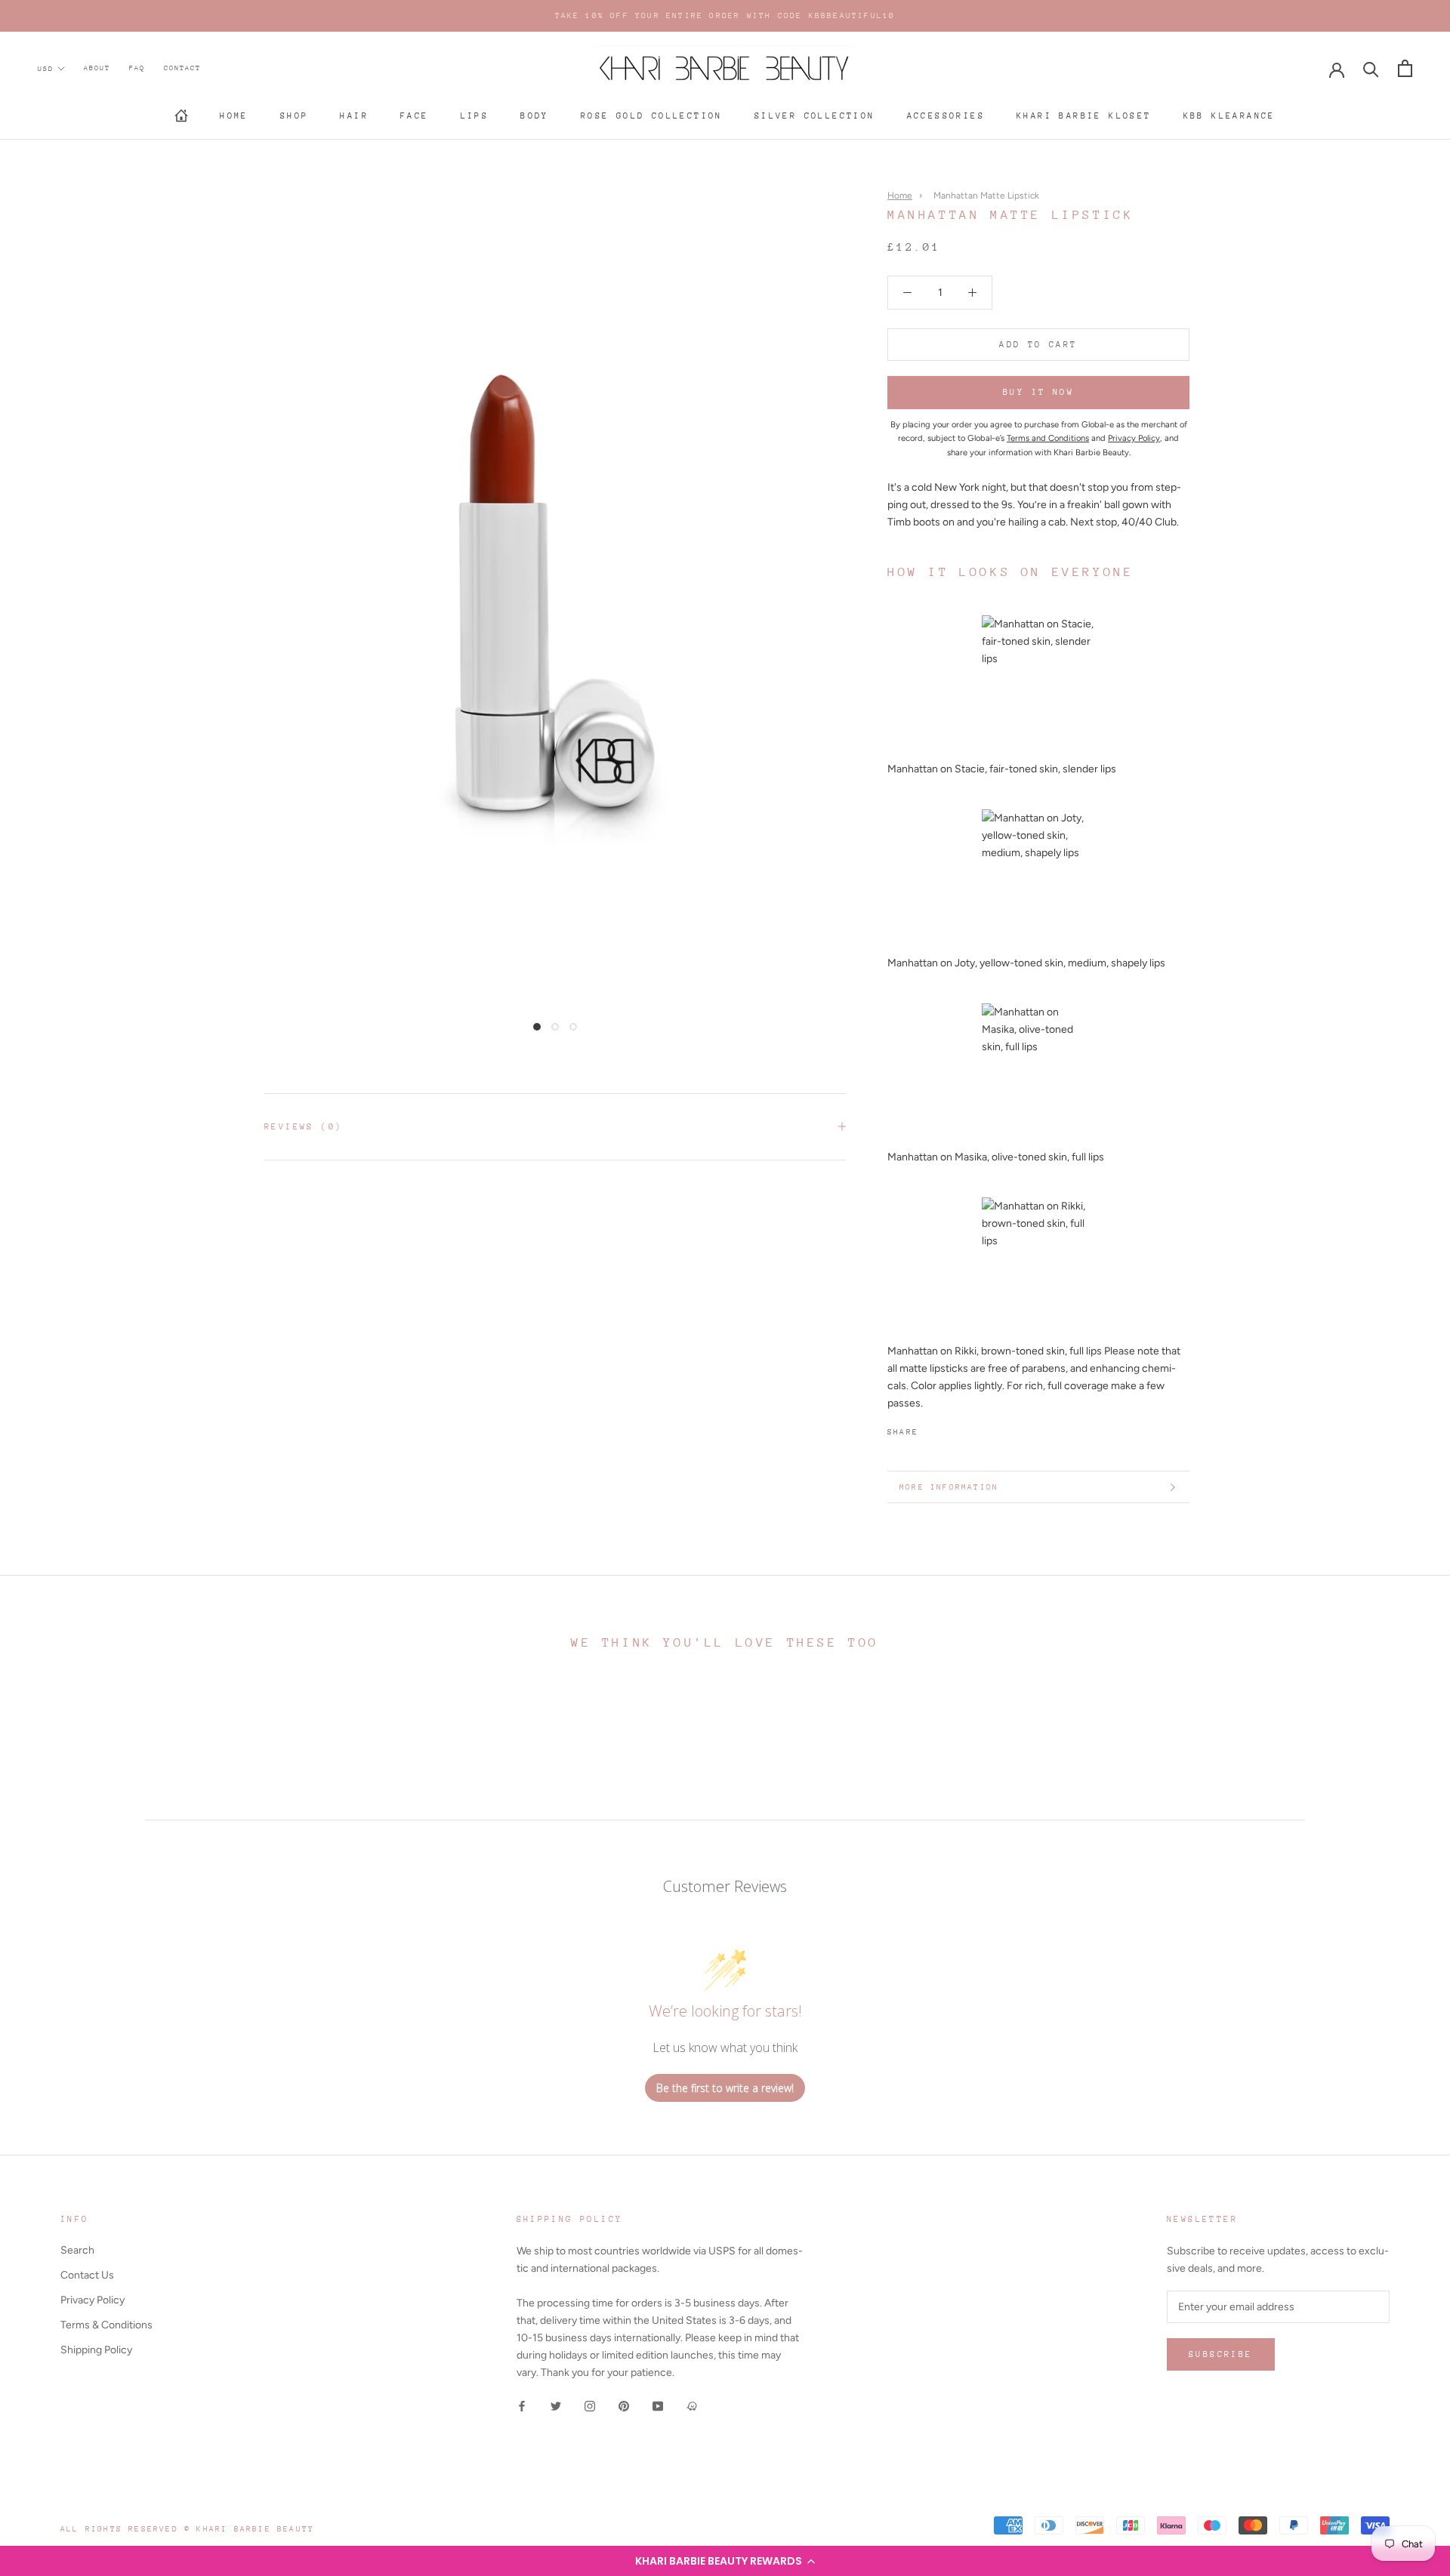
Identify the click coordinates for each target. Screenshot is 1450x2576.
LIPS (475, 116)
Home (234, 116)
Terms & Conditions (106, 2325)
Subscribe (1221, 2354)
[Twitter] (952, 1429)
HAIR (354, 116)
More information (949, 1487)
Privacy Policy (93, 2300)
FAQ (137, 68)
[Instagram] (590, 2405)
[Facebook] (933, 1429)
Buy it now (1038, 393)
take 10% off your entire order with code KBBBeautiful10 (725, 16)
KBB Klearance (1229, 116)
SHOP (295, 116)
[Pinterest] (972, 1429)
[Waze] (692, 2405)
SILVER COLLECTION (815, 116)
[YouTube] (658, 2405)
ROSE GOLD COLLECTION (652, 116)
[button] (725, 2561)
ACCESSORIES (946, 116)
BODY (535, 116)
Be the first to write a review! (725, 2088)
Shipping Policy (96, 2350)
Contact (182, 68)
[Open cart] (1405, 68)
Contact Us (87, 2275)
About (97, 68)
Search (77, 2250)
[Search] (1371, 68)
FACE (415, 116)
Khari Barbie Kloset (1084, 116)
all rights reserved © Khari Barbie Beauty (187, 2529)
